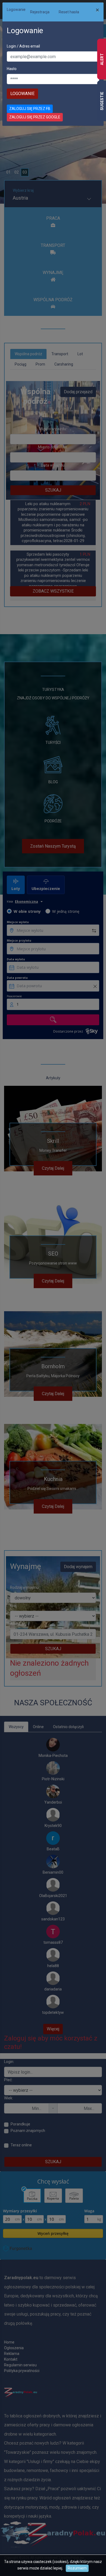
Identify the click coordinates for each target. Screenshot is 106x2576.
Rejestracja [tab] (40, 12)
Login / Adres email (23, 46)
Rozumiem (77, 2568)
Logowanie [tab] (16, 10)
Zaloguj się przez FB (30, 109)
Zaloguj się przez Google (35, 117)
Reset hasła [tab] (69, 12)
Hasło (12, 69)
